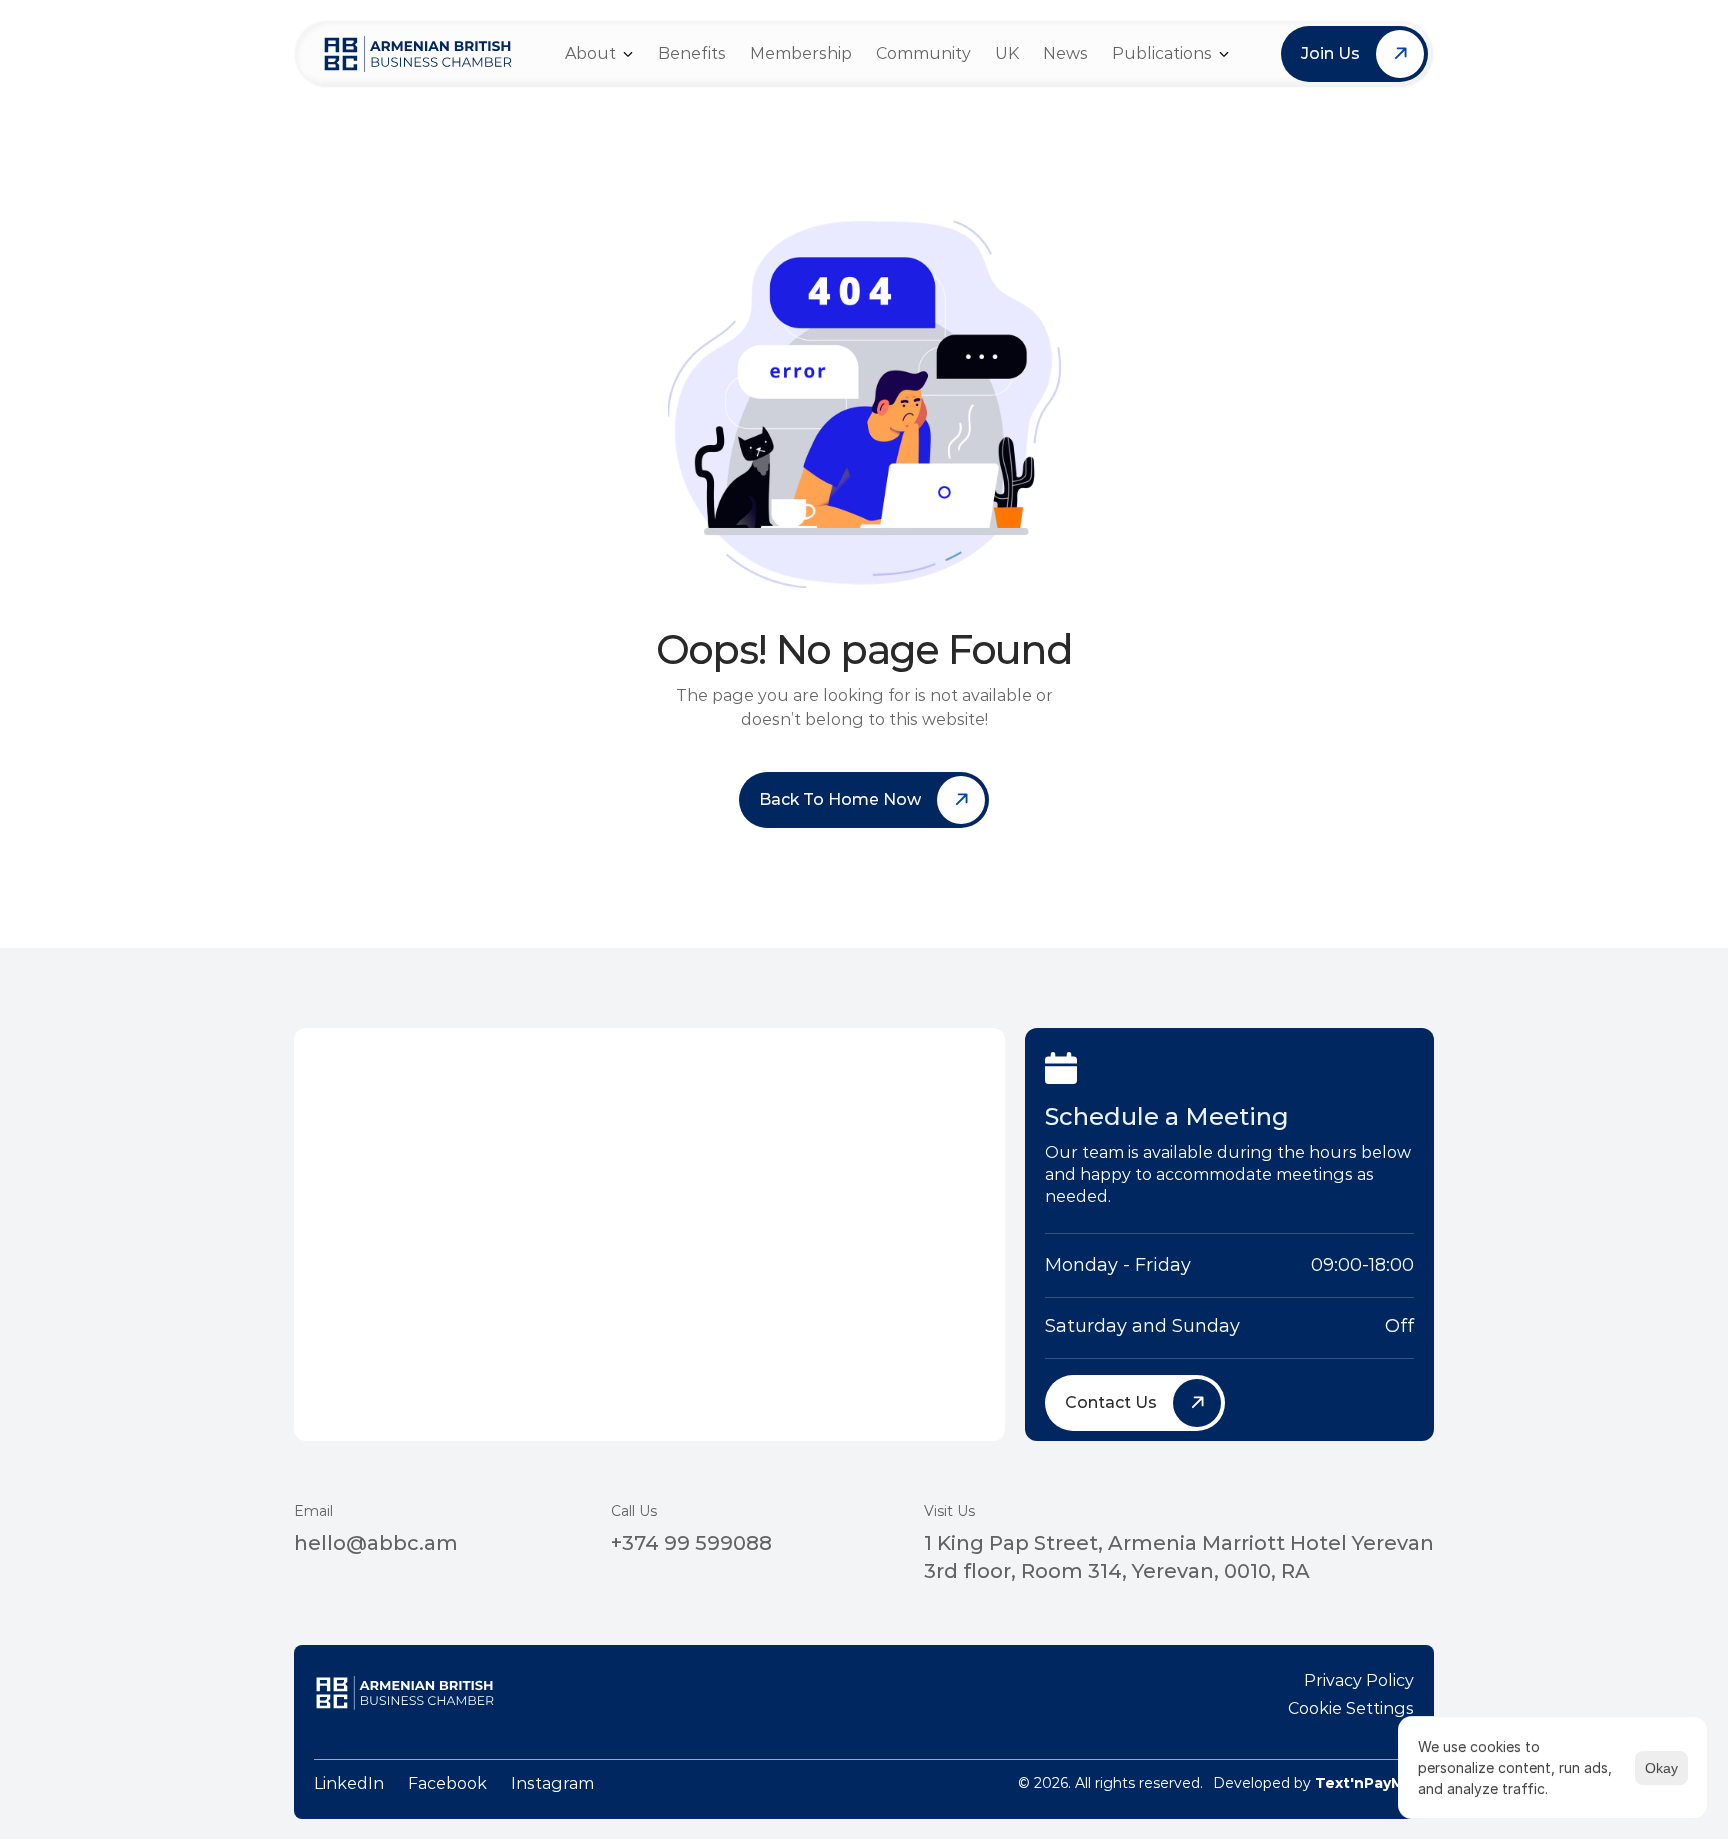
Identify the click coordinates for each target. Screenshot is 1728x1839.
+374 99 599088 (691, 1543)
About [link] (590, 53)
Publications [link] (1162, 53)
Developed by (1313, 1783)
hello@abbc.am (376, 1543)
